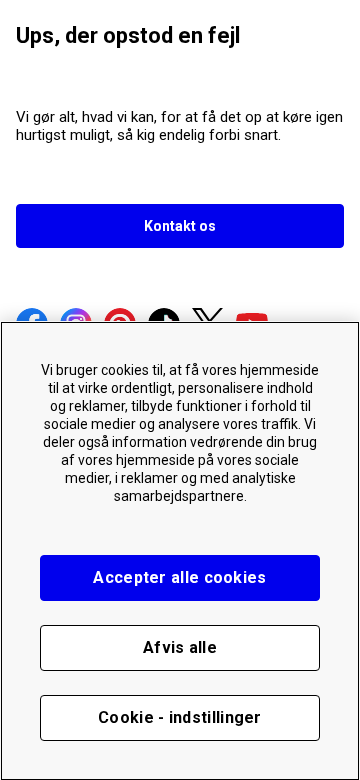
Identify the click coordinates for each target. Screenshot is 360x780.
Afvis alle (180, 647)
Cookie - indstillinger (180, 717)
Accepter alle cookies (179, 577)
